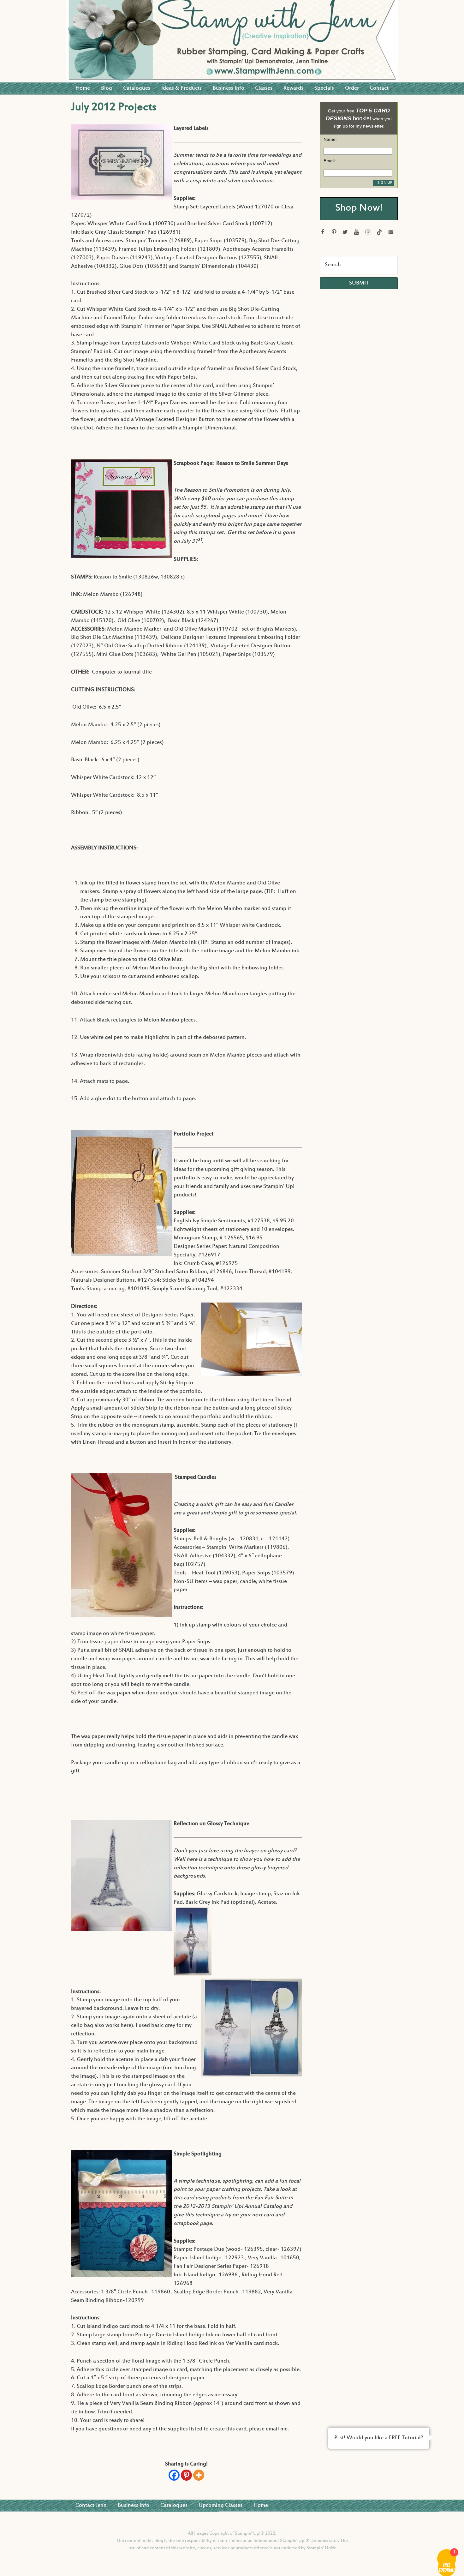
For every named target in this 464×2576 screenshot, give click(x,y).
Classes (264, 88)
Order (352, 88)
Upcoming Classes (220, 2506)
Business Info (229, 88)
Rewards (293, 88)
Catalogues (137, 88)
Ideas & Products (181, 88)
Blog (107, 88)
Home (83, 88)
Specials (324, 88)
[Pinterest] (186, 2475)
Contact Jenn (91, 2506)
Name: (330, 139)
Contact (379, 88)
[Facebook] (174, 2475)
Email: (330, 161)
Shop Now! (359, 209)
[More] (199, 2475)
